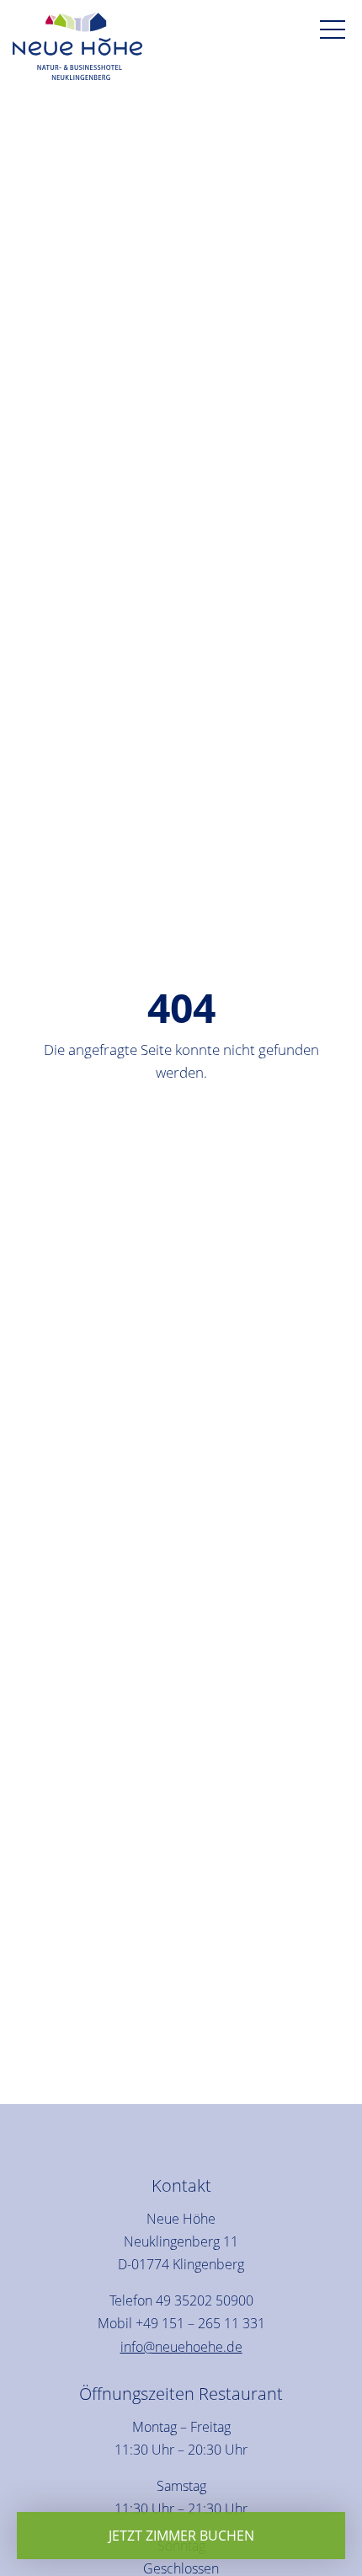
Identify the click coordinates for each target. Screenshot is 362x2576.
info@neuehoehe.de (181, 2347)
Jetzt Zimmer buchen (181, 2536)
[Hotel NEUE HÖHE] (77, 49)
